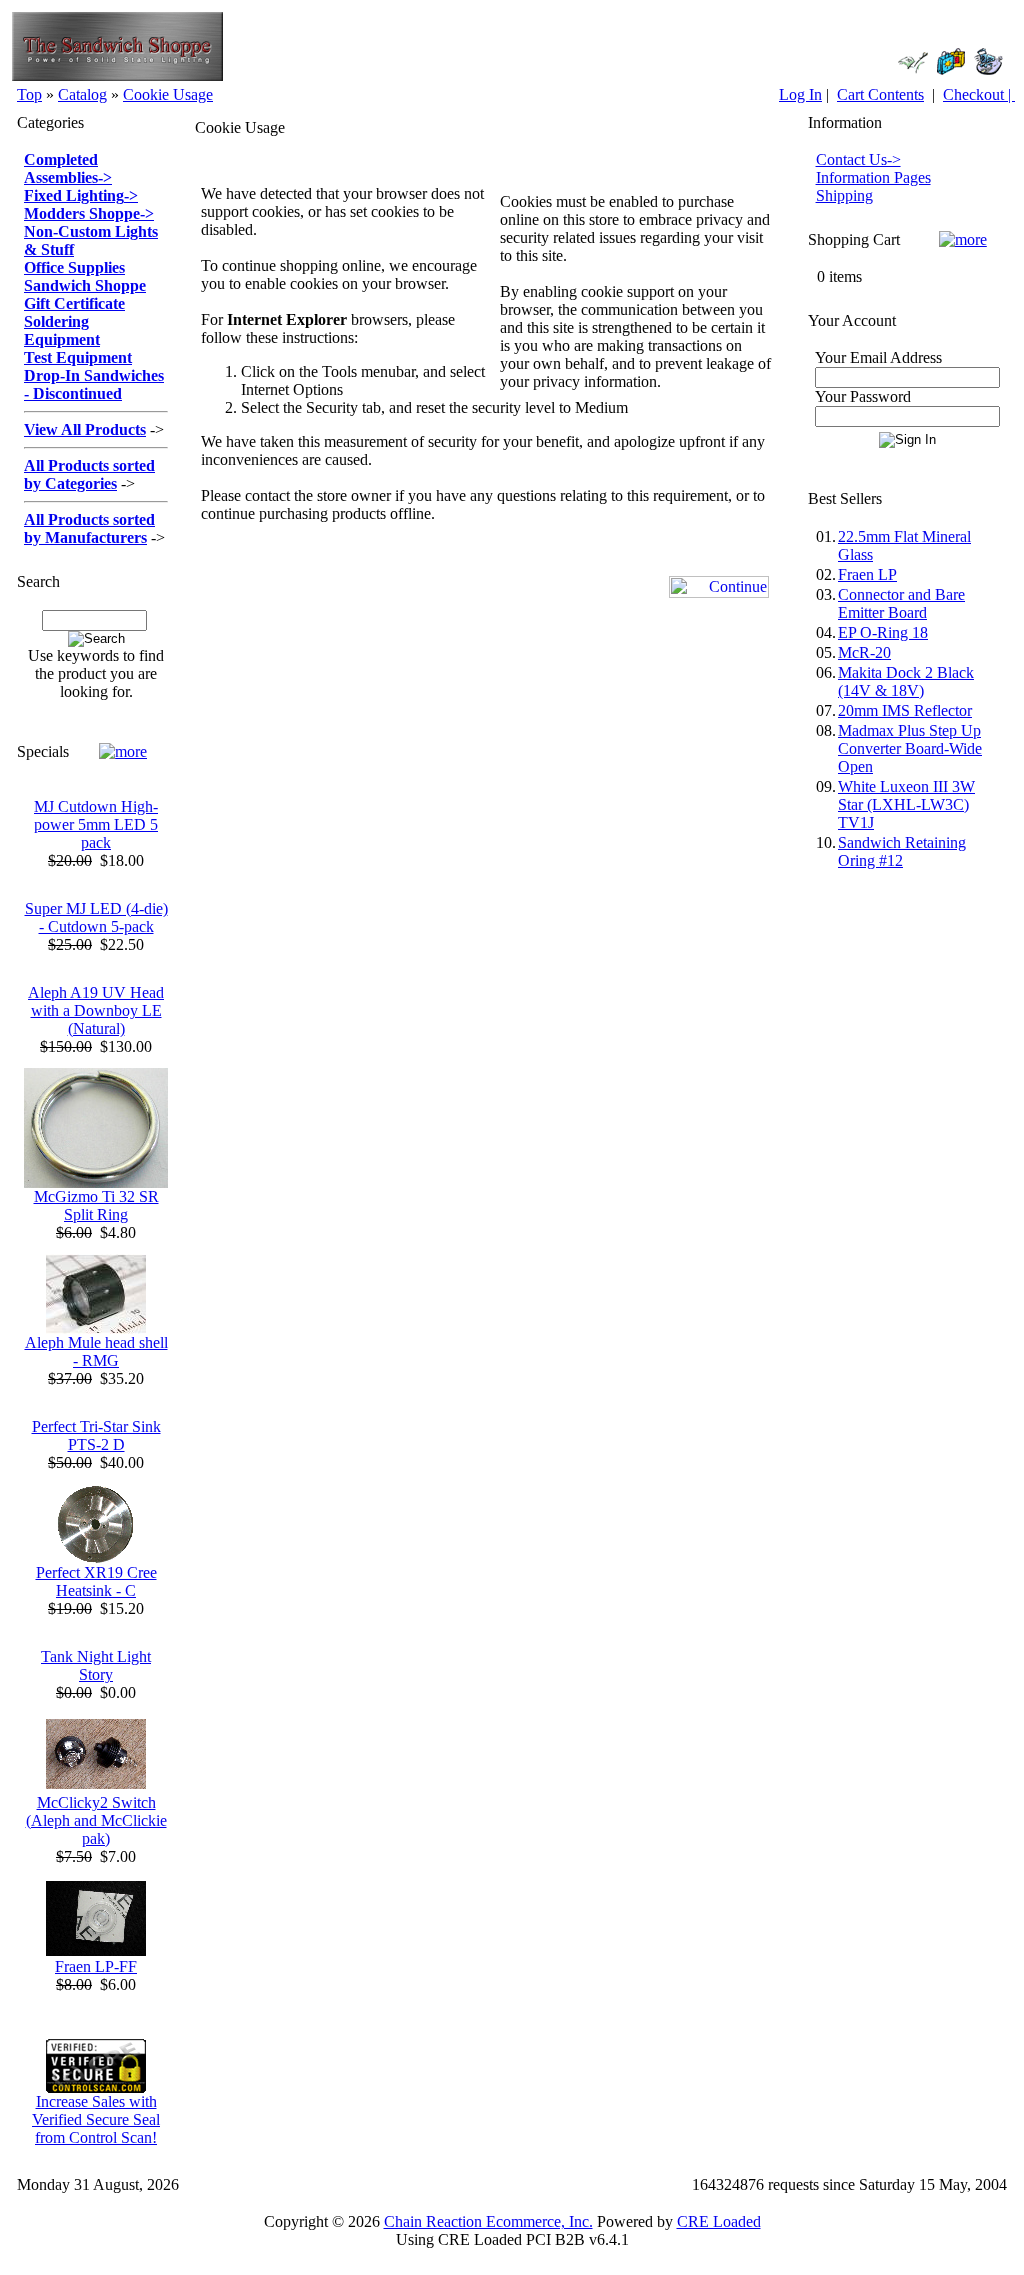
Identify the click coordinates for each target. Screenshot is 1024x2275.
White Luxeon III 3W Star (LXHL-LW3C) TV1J (906, 804)
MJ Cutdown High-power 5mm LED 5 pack (96, 824)
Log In (800, 94)
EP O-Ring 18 (883, 632)
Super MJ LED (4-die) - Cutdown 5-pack (96, 917)
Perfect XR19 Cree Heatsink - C (96, 1581)
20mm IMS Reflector (905, 710)
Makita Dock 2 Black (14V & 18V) (906, 681)
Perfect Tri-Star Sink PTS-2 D (96, 1435)
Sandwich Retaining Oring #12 (902, 851)
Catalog (82, 94)
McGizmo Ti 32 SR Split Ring (96, 1205)
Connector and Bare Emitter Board (901, 603)
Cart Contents (880, 94)
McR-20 (864, 652)
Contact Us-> (858, 159)
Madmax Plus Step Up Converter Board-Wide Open (910, 748)
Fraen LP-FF (96, 1966)
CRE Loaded (719, 2221)
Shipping (844, 195)
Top (29, 94)
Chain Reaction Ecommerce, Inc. (488, 2221)
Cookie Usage (168, 94)
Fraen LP (867, 574)
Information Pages (873, 177)
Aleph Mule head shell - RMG (96, 1351)
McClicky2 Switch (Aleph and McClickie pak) (96, 1820)
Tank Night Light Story (96, 1665)
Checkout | (979, 94)
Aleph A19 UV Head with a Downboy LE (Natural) (96, 1010)
